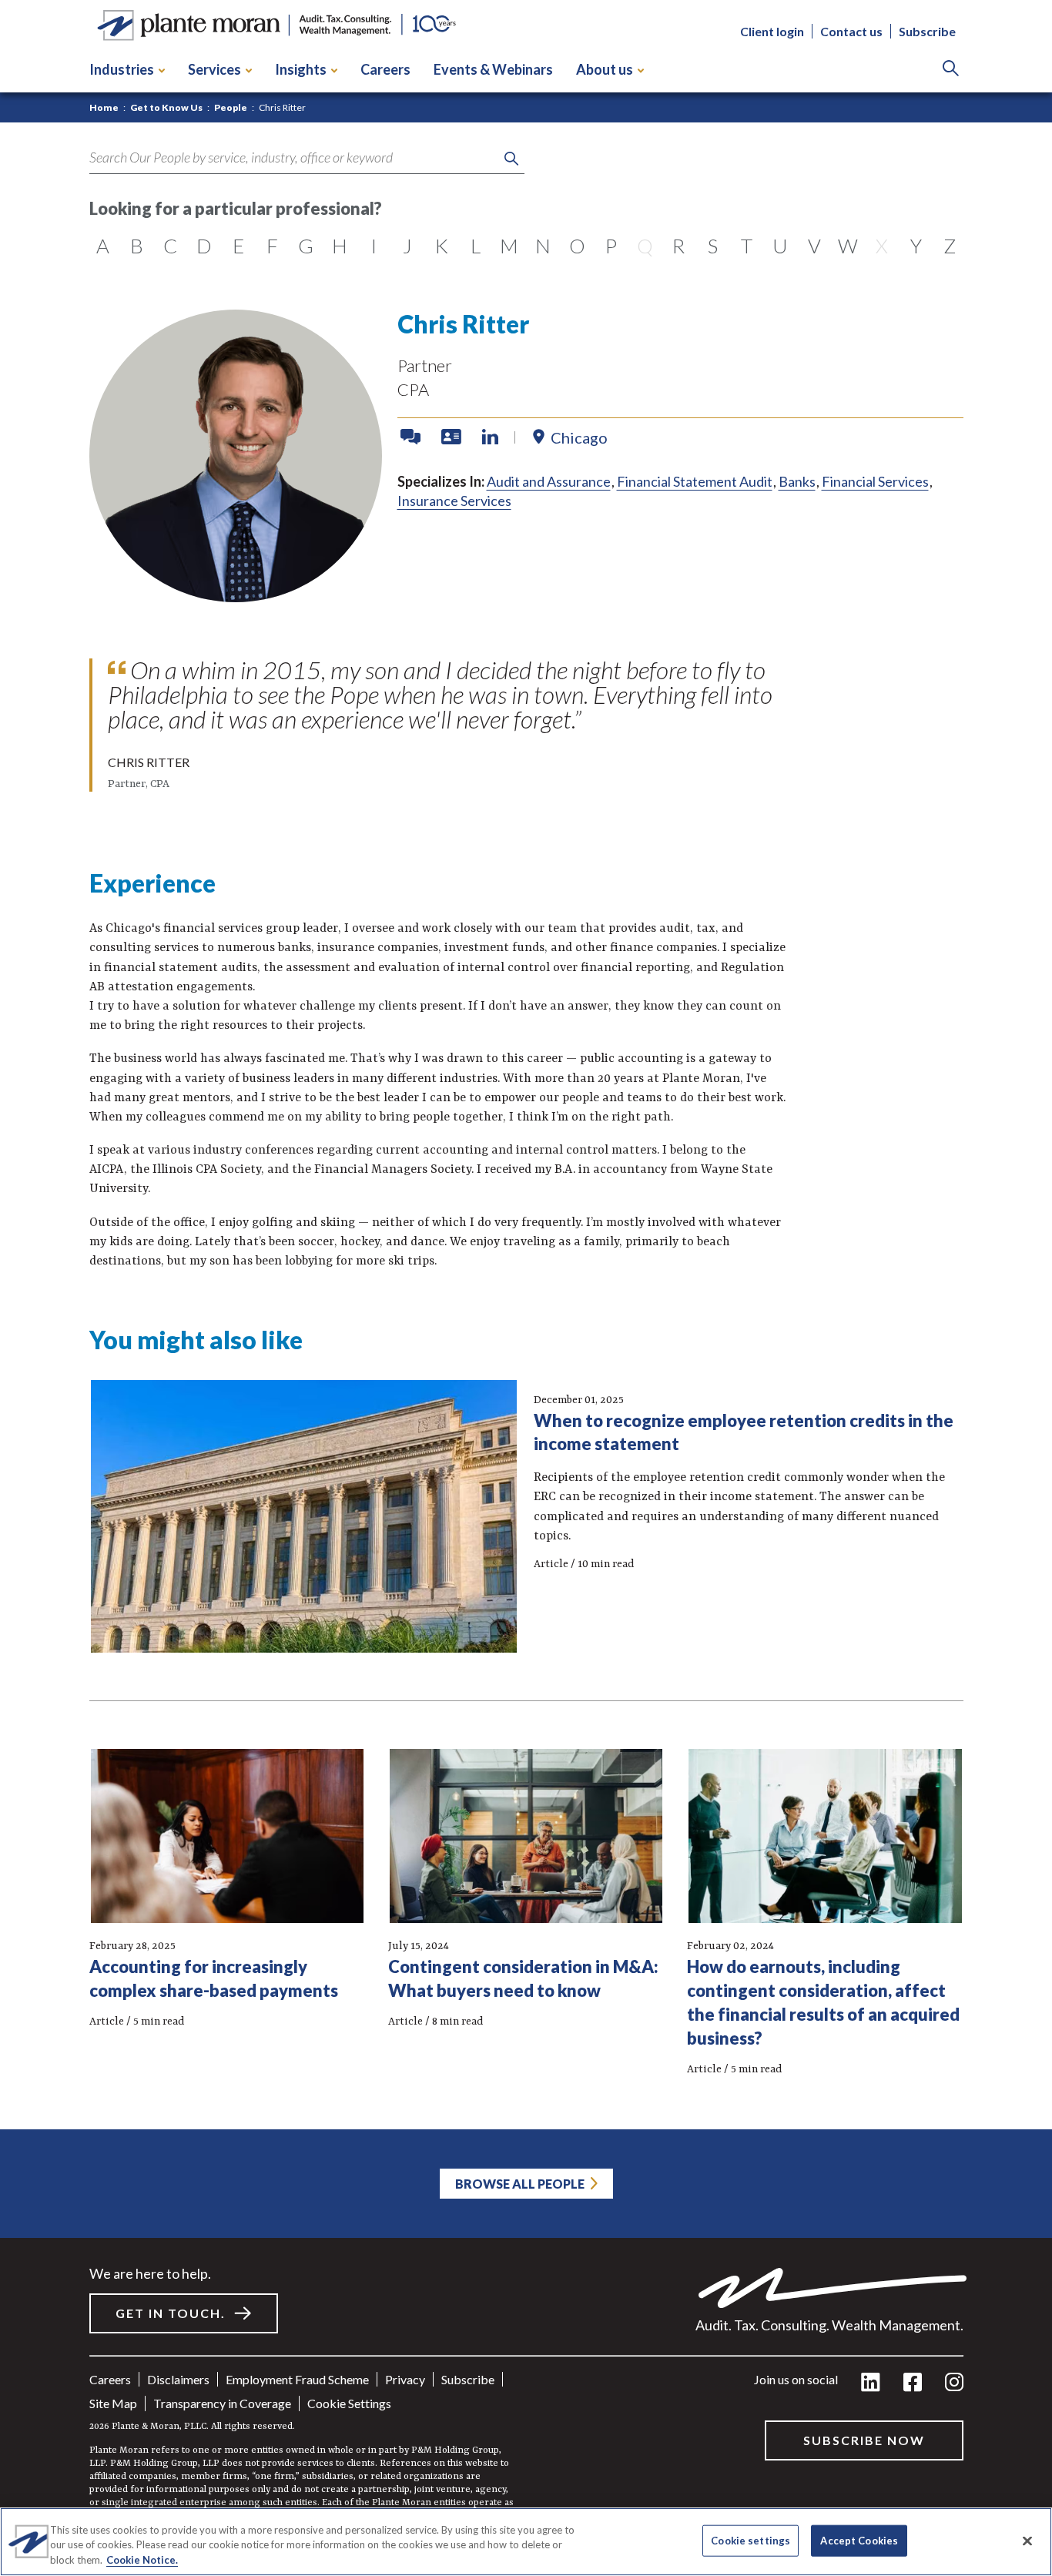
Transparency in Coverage (222, 2403)
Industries (122, 69)
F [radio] (272, 246)
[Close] (1027, 2541)
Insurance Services (454, 501)
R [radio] (678, 246)
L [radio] (476, 246)
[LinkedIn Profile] (490, 437)
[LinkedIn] (871, 2383)
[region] (526, 2542)
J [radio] (407, 246)
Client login (772, 31)
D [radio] (204, 246)
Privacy (405, 2379)
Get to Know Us (166, 107)
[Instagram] (954, 2383)
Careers (385, 69)
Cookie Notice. (142, 2560)
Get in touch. (171, 2313)
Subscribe (927, 31)
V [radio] (814, 246)
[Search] (951, 70)
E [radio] (238, 246)
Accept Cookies (859, 2540)
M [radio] (509, 246)
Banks (797, 481)
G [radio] (306, 246)
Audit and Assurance (549, 481)
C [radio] (170, 246)
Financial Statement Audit (695, 481)
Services (214, 69)
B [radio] (137, 246)
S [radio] (713, 246)
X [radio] (882, 246)
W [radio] (848, 246)
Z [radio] (950, 246)
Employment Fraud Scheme (297, 2379)
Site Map (113, 2403)
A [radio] (103, 246)
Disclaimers (178, 2379)
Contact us (851, 31)
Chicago (579, 437)
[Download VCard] (453, 437)
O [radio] (577, 246)
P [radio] (611, 246)
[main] (526, 1288)
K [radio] (442, 246)
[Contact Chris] (412, 437)
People (231, 107)
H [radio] (340, 246)
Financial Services (875, 481)
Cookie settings (349, 2403)
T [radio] (747, 246)
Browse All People (520, 2184)
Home (104, 107)
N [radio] (543, 246)
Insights (301, 69)
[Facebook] (913, 2383)
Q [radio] (645, 246)
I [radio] (374, 246)
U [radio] (780, 246)
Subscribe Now (864, 2440)
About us (605, 69)
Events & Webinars (493, 69)
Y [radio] (916, 246)
